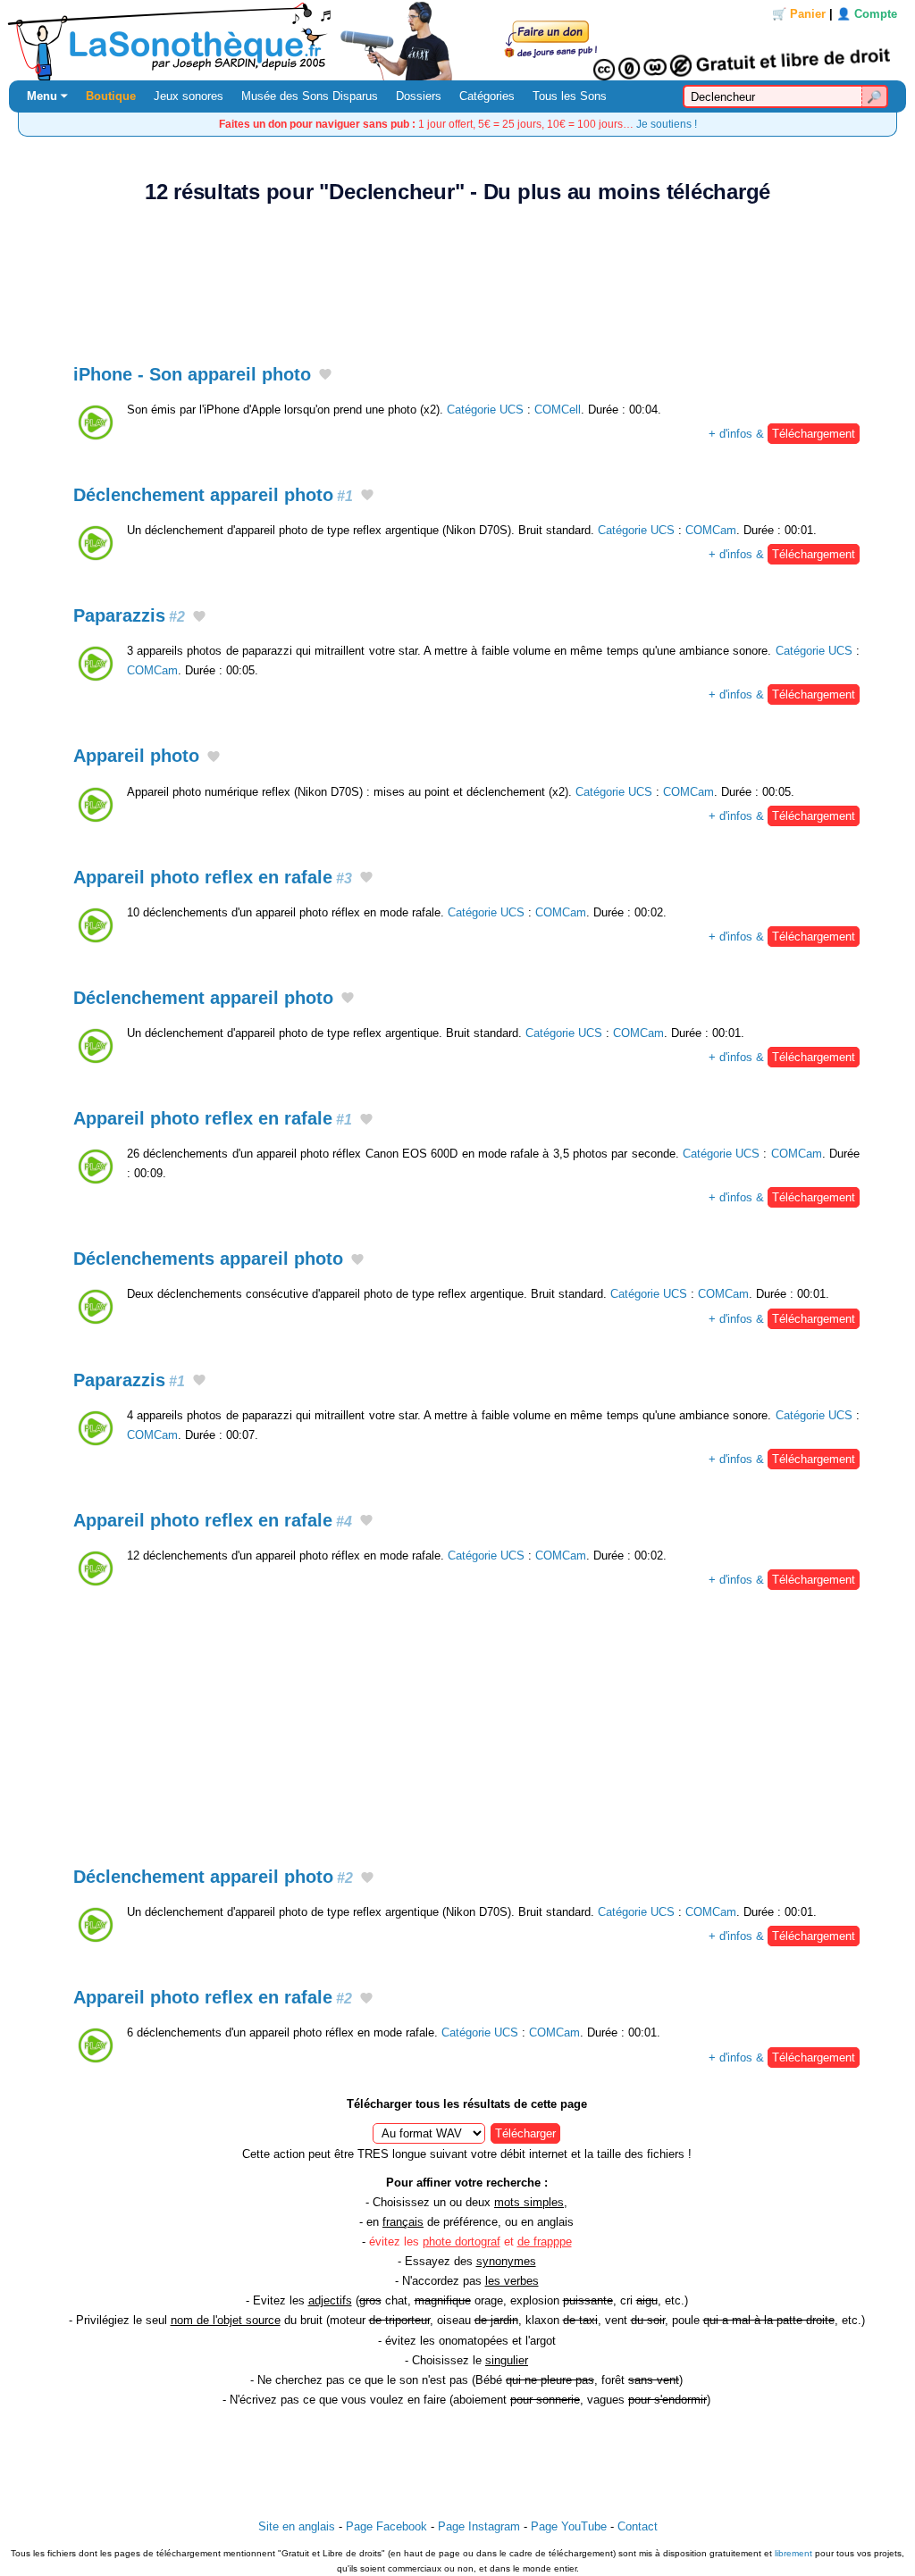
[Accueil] (457, 40)
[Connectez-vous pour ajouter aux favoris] (325, 375)
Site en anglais (297, 2526)
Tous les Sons (570, 96)
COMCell (558, 410)
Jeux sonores (189, 96)
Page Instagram (479, 2526)
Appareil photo (136, 756)
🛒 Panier (799, 14)
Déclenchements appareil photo (208, 1259)
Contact (638, 2526)
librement (793, 2553)
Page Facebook (386, 2526)
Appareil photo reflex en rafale (213, 877)
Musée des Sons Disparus (310, 96)
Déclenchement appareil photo (213, 495)
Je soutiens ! (667, 124)
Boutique (111, 96)
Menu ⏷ (47, 96)
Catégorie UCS (485, 410)
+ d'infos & (782, 434)
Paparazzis (129, 615)
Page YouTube (569, 2526)
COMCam (711, 530)
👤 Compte (867, 14)
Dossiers (419, 96)
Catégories (487, 96)
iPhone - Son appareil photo (192, 374)
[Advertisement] (457, 274)
